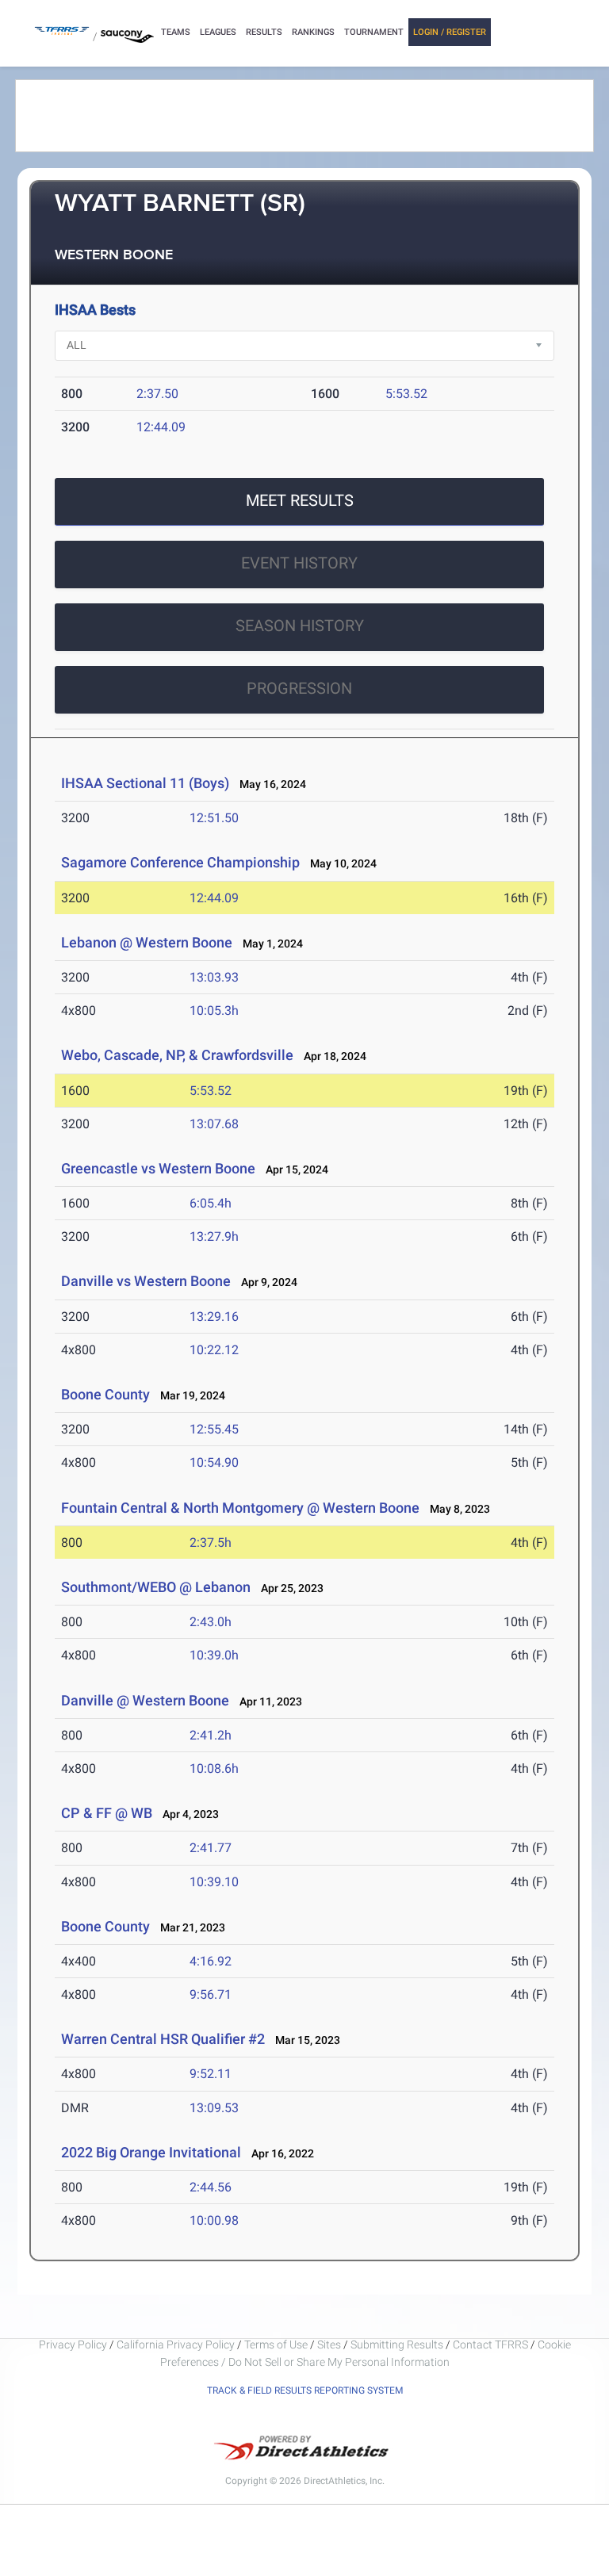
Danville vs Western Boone (146, 1281)
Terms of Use (276, 2344)
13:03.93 (214, 977)
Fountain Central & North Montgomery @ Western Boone (240, 1508)
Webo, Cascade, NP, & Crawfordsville (177, 1055)
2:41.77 (211, 1848)
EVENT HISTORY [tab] (299, 563)
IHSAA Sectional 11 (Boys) (145, 783)
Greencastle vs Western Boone (158, 1168)
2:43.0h (211, 1622)
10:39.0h (214, 1655)
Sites (329, 2344)
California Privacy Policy (176, 2344)
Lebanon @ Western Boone (147, 942)
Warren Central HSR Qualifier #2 (163, 2039)
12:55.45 (214, 1429)
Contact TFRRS (492, 2344)
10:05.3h (214, 1010)
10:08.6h (214, 1768)
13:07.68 (214, 1124)
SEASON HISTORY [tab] (300, 626)
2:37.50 (157, 394)
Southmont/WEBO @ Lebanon (156, 1587)
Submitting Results (397, 2344)
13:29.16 (214, 1317)
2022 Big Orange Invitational (151, 2152)
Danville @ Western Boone (145, 1700)
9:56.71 (211, 1994)
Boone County (105, 1394)
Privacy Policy (73, 2344)
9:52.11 (211, 2074)
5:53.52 (406, 394)
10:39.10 (214, 1882)
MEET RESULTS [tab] (300, 500)
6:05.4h (211, 1203)
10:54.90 (214, 1462)
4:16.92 (211, 1961)
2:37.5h (211, 1543)
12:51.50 (214, 818)
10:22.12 (214, 1350)
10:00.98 (214, 2220)
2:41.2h (211, 1735)
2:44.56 (211, 2187)
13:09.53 (214, 2108)
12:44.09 (161, 427)
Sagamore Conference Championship (180, 862)
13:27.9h (214, 1236)
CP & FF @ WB (107, 1813)
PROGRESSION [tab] (299, 688)
